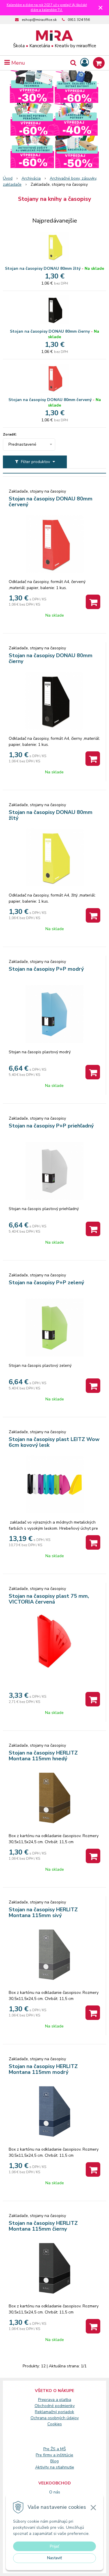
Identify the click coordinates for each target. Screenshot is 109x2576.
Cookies (55, 2424)
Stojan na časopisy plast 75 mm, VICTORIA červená (49, 1599)
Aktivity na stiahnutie (55, 2467)
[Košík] (99, 63)
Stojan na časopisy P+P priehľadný (51, 1126)
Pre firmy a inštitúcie (54, 2455)
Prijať (54, 2546)
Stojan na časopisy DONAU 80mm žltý (43, 268)
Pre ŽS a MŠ (55, 2449)
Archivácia (31, 178)
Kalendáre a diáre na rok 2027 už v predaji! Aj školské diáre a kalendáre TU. (47, 8)
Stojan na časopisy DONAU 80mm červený (50, 400)
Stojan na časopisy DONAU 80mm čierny (50, 331)
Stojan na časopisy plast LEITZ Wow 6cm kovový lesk (54, 1442)
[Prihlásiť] (85, 63)
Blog (54, 2461)
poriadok (66, 2412)
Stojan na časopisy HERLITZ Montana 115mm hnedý (43, 1756)
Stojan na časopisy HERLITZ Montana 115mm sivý (43, 1912)
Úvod (8, 178)
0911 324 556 (79, 20)
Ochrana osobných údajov (55, 2418)
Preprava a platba (55, 2400)
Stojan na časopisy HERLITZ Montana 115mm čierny (43, 2226)
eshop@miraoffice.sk (39, 20)
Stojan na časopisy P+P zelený (46, 1282)
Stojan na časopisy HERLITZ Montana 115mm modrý (43, 2069)
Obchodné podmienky (55, 2406)
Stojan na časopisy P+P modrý (46, 969)
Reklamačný (47, 2412)
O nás (55, 2492)
